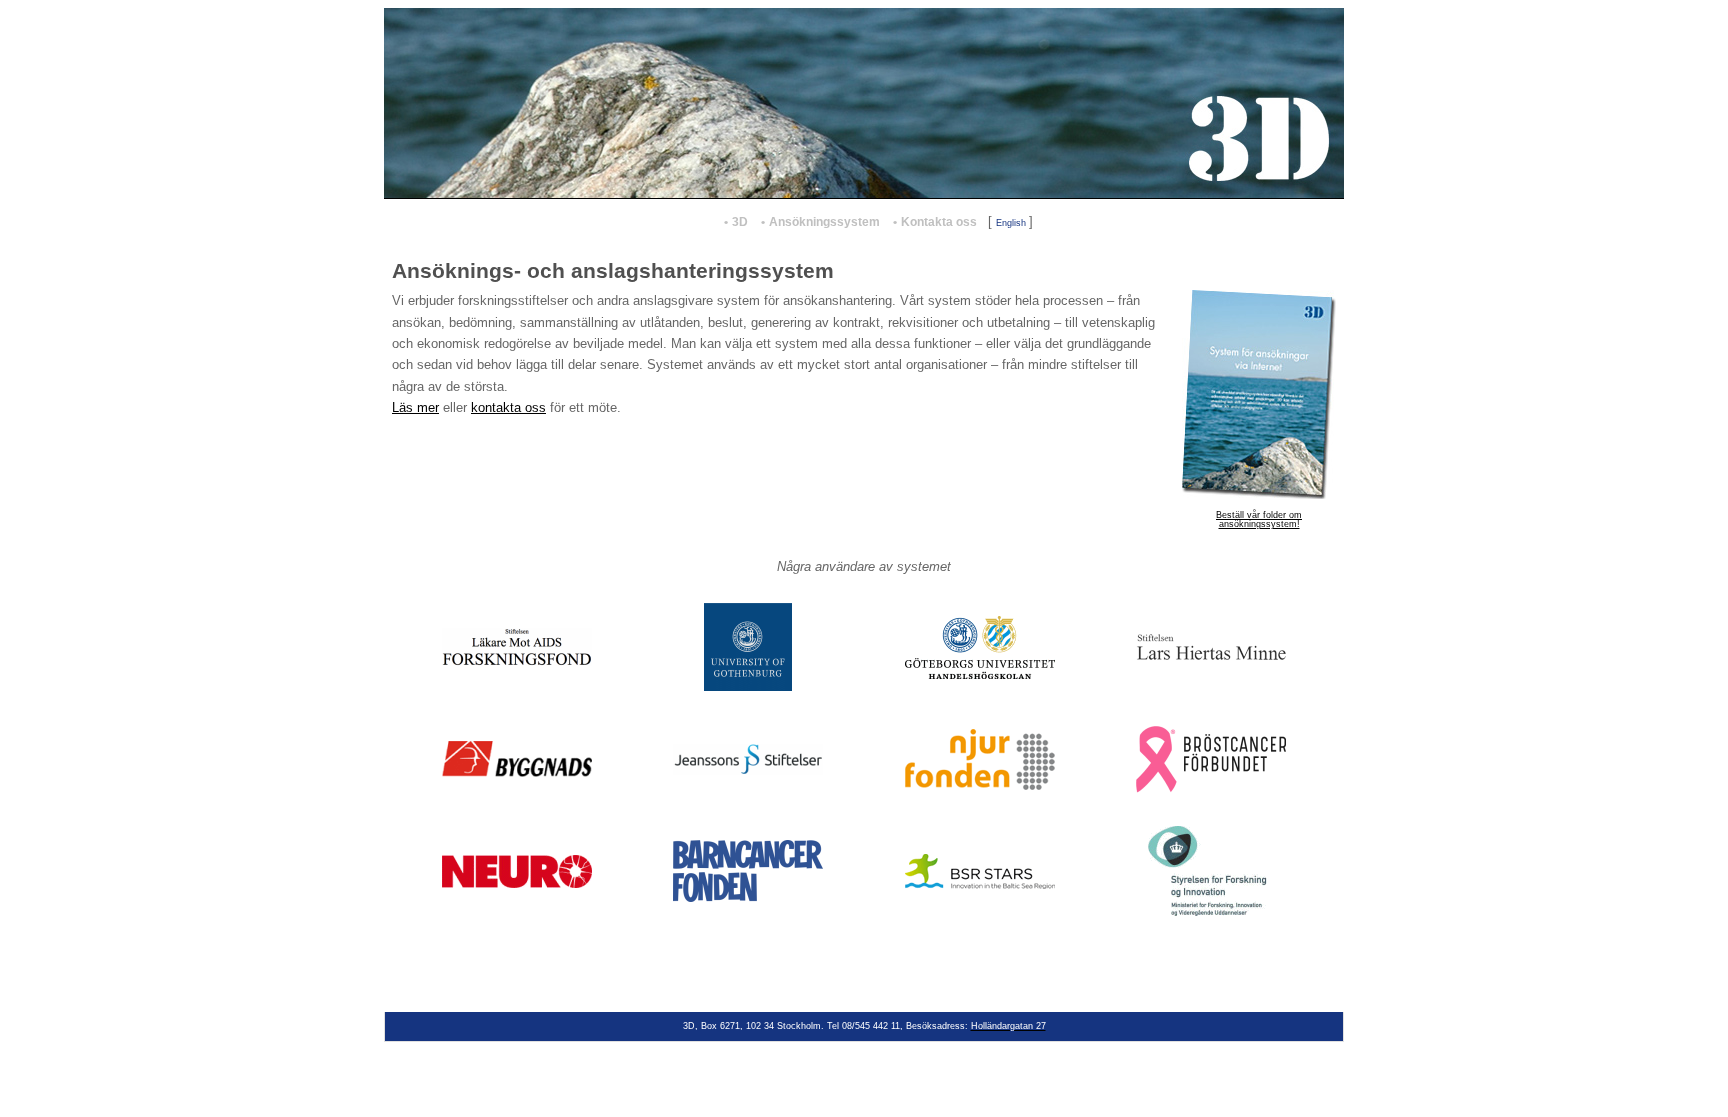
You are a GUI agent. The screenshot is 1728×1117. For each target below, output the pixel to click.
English (1011, 223)
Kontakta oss (939, 222)
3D (740, 222)
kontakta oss (508, 407)
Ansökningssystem (824, 222)
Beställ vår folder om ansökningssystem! (1259, 519)
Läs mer (415, 407)
